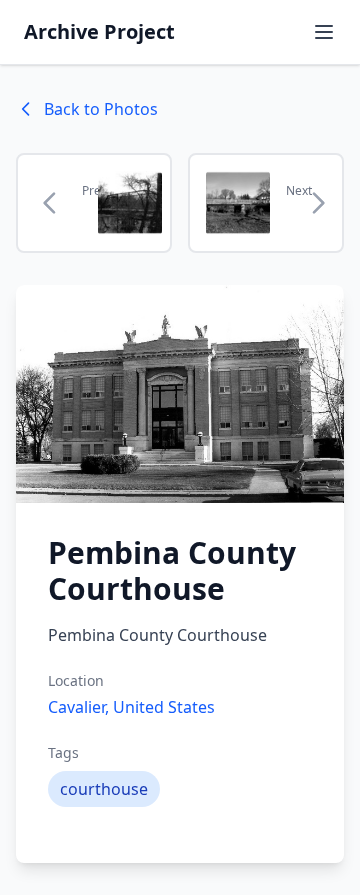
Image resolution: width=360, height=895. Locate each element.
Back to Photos (101, 109)
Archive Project (99, 31)
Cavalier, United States (131, 707)
